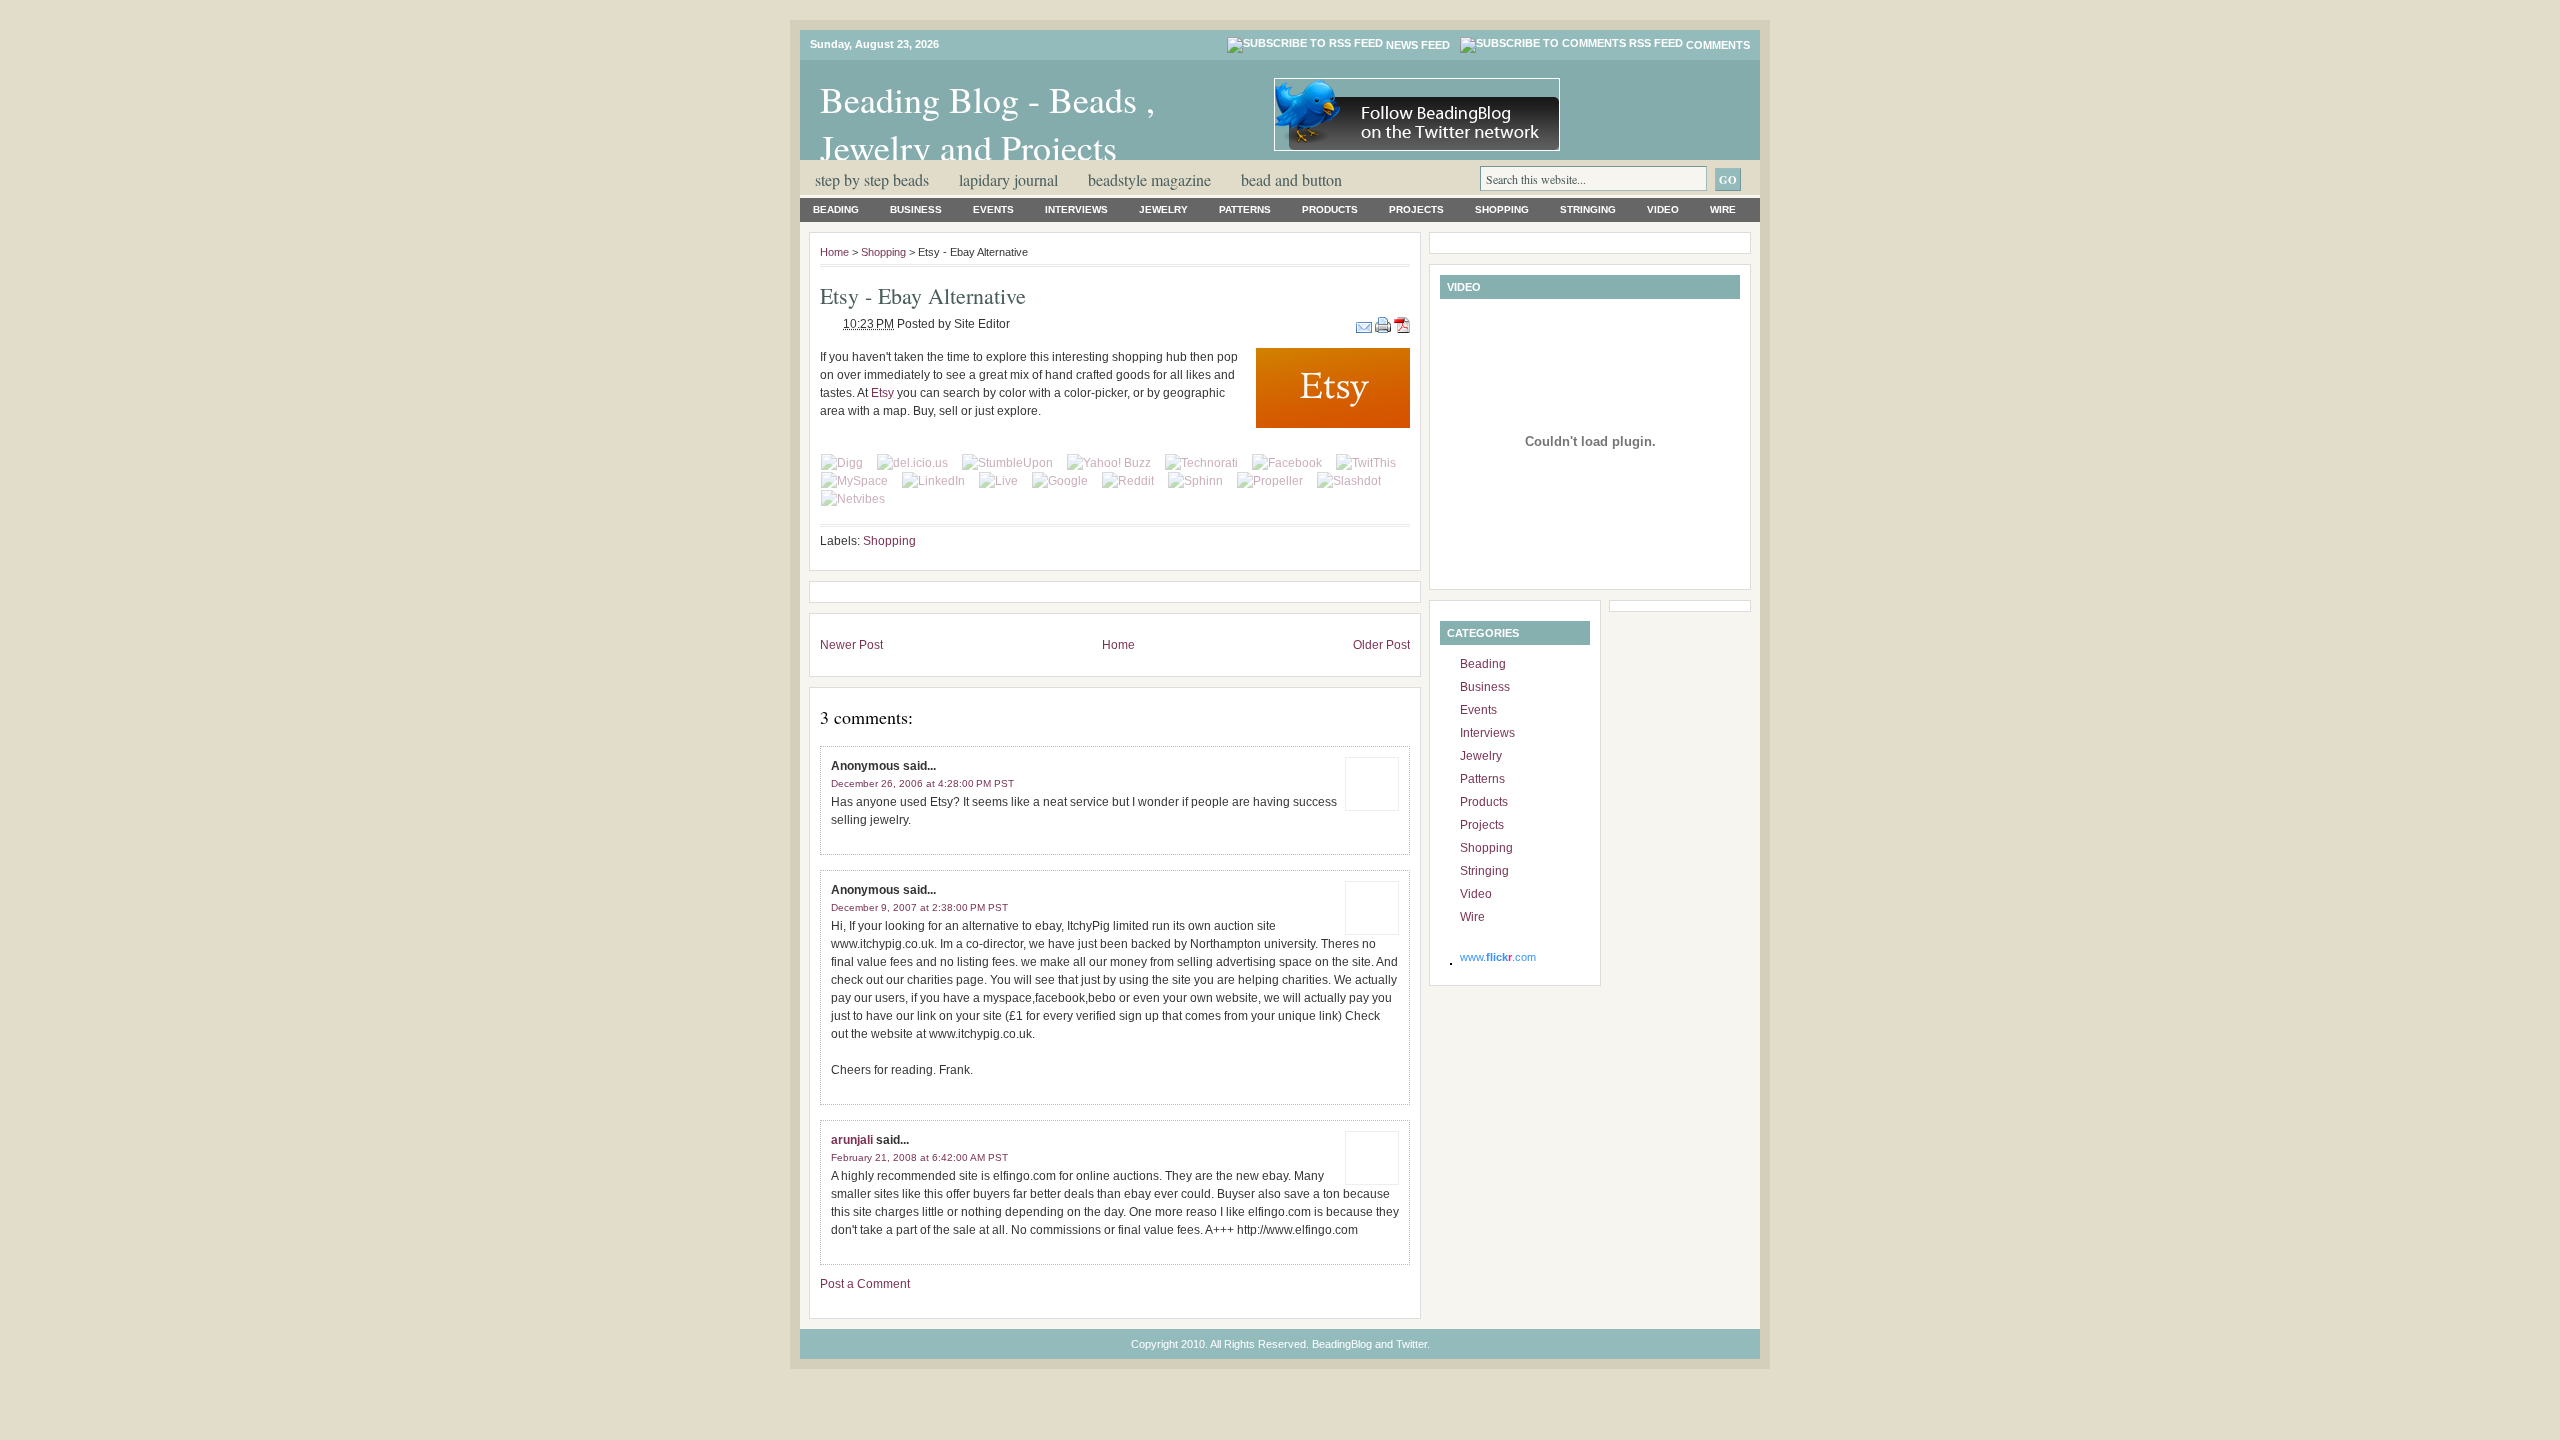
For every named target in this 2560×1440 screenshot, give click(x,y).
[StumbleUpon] (1007, 463)
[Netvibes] (853, 499)
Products (1330, 209)
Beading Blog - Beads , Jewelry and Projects (987, 123)
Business (916, 209)
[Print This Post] (1384, 324)
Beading (836, 209)
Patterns (1245, 209)
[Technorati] (1201, 463)
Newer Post (851, 645)
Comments (1718, 45)
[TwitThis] (1366, 463)
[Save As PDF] (1402, 324)
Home (834, 252)
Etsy (882, 393)
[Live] (998, 481)
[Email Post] (1365, 324)
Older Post (1381, 645)
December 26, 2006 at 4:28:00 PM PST (922, 783)
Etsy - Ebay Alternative (923, 295)
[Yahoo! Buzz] (1109, 463)
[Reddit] (1128, 481)
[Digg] (842, 463)
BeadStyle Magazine (1149, 179)
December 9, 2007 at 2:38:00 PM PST (919, 907)
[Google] (1060, 481)
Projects (1416, 209)
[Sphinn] (1195, 481)
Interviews (1076, 209)
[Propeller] (1270, 481)
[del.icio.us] (912, 463)
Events (993, 209)
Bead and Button (1291, 179)
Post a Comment (865, 1284)
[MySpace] (854, 481)
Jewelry (1163, 209)
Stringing (1588, 209)
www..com (1498, 957)
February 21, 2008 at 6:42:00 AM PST (919, 1157)
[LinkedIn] (933, 481)
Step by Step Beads (872, 179)
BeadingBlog (1342, 1344)
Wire (1723, 209)
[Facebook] (1287, 463)
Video (1663, 209)
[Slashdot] (1349, 481)
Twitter (1411, 1344)
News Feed (1418, 45)
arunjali (852, 1140)
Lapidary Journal (1008, 179)
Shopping (1502, 209)
